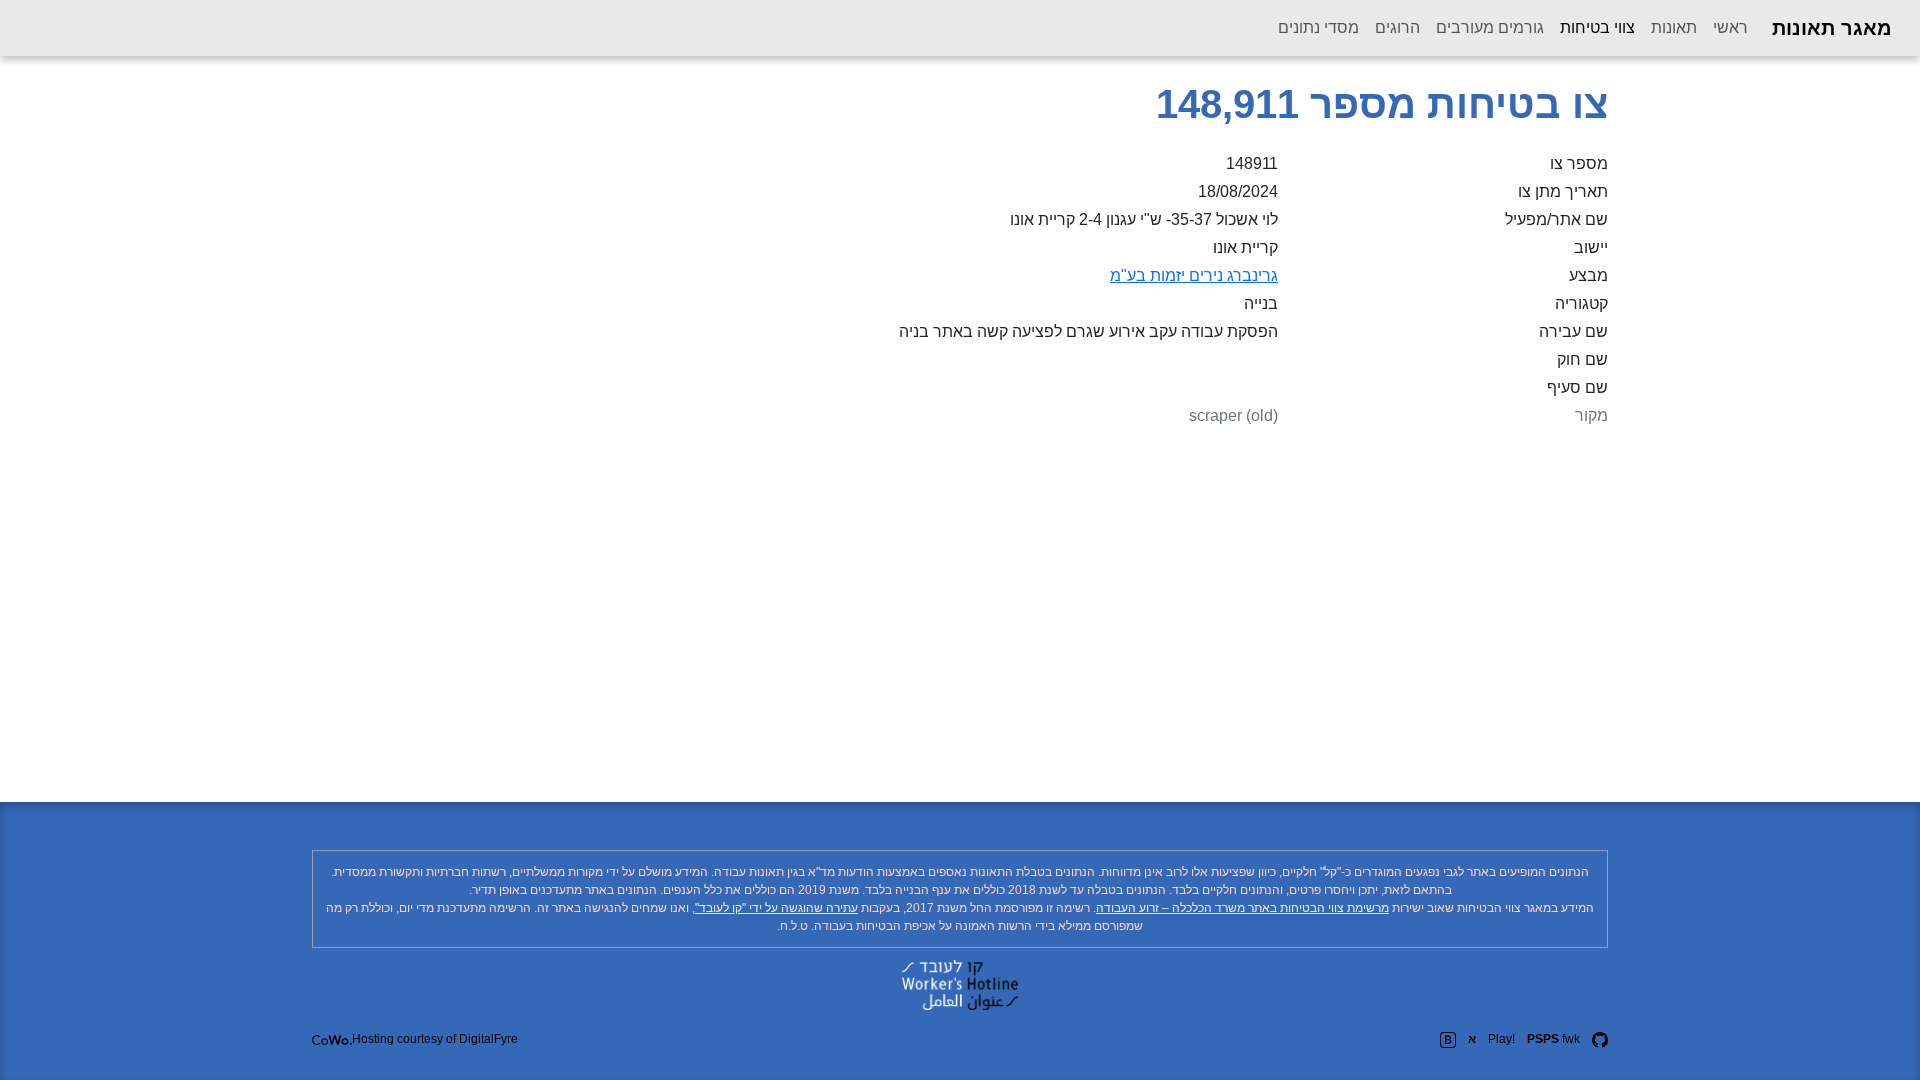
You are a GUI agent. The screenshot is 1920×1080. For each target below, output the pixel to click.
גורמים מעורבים (1490, 27)
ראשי (1730, 27)
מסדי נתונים (1318, 27)
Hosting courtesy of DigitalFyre (435, 1039)
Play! (1501, 1039)
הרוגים (1397, 27)
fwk (1553, 1039)
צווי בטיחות (1593, 27)
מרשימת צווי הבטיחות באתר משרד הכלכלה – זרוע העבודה (1242, 908)
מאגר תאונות (1832, 28)
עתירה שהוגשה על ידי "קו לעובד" (776, 908)
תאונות (1674, 27)
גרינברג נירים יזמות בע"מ (1194, 275)
